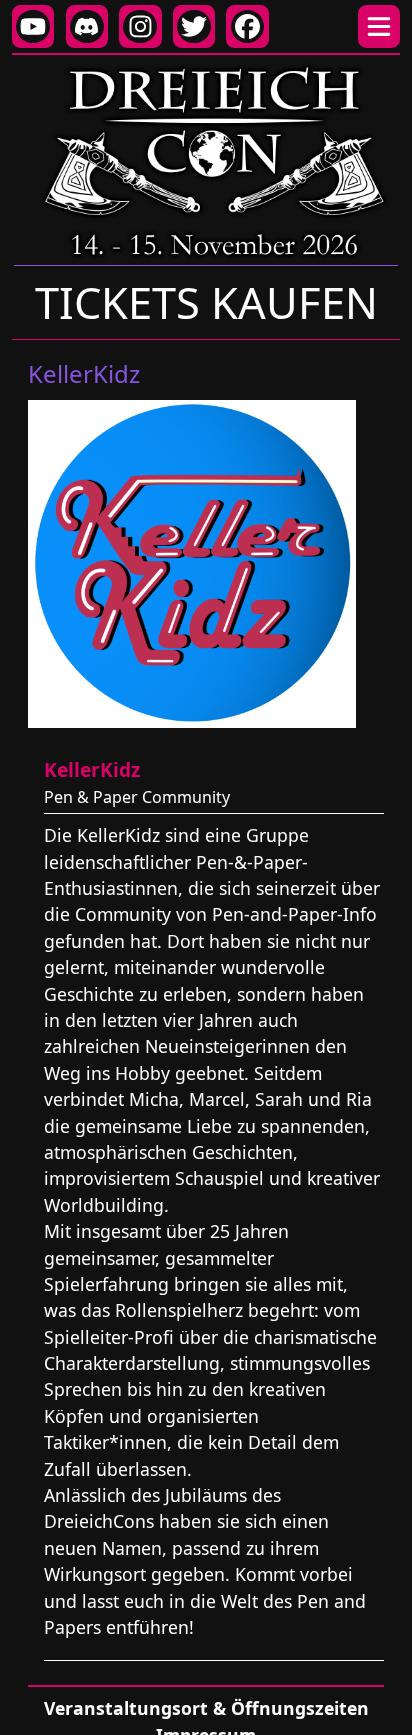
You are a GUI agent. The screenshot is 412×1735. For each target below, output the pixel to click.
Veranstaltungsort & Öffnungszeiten (206, 1708)
